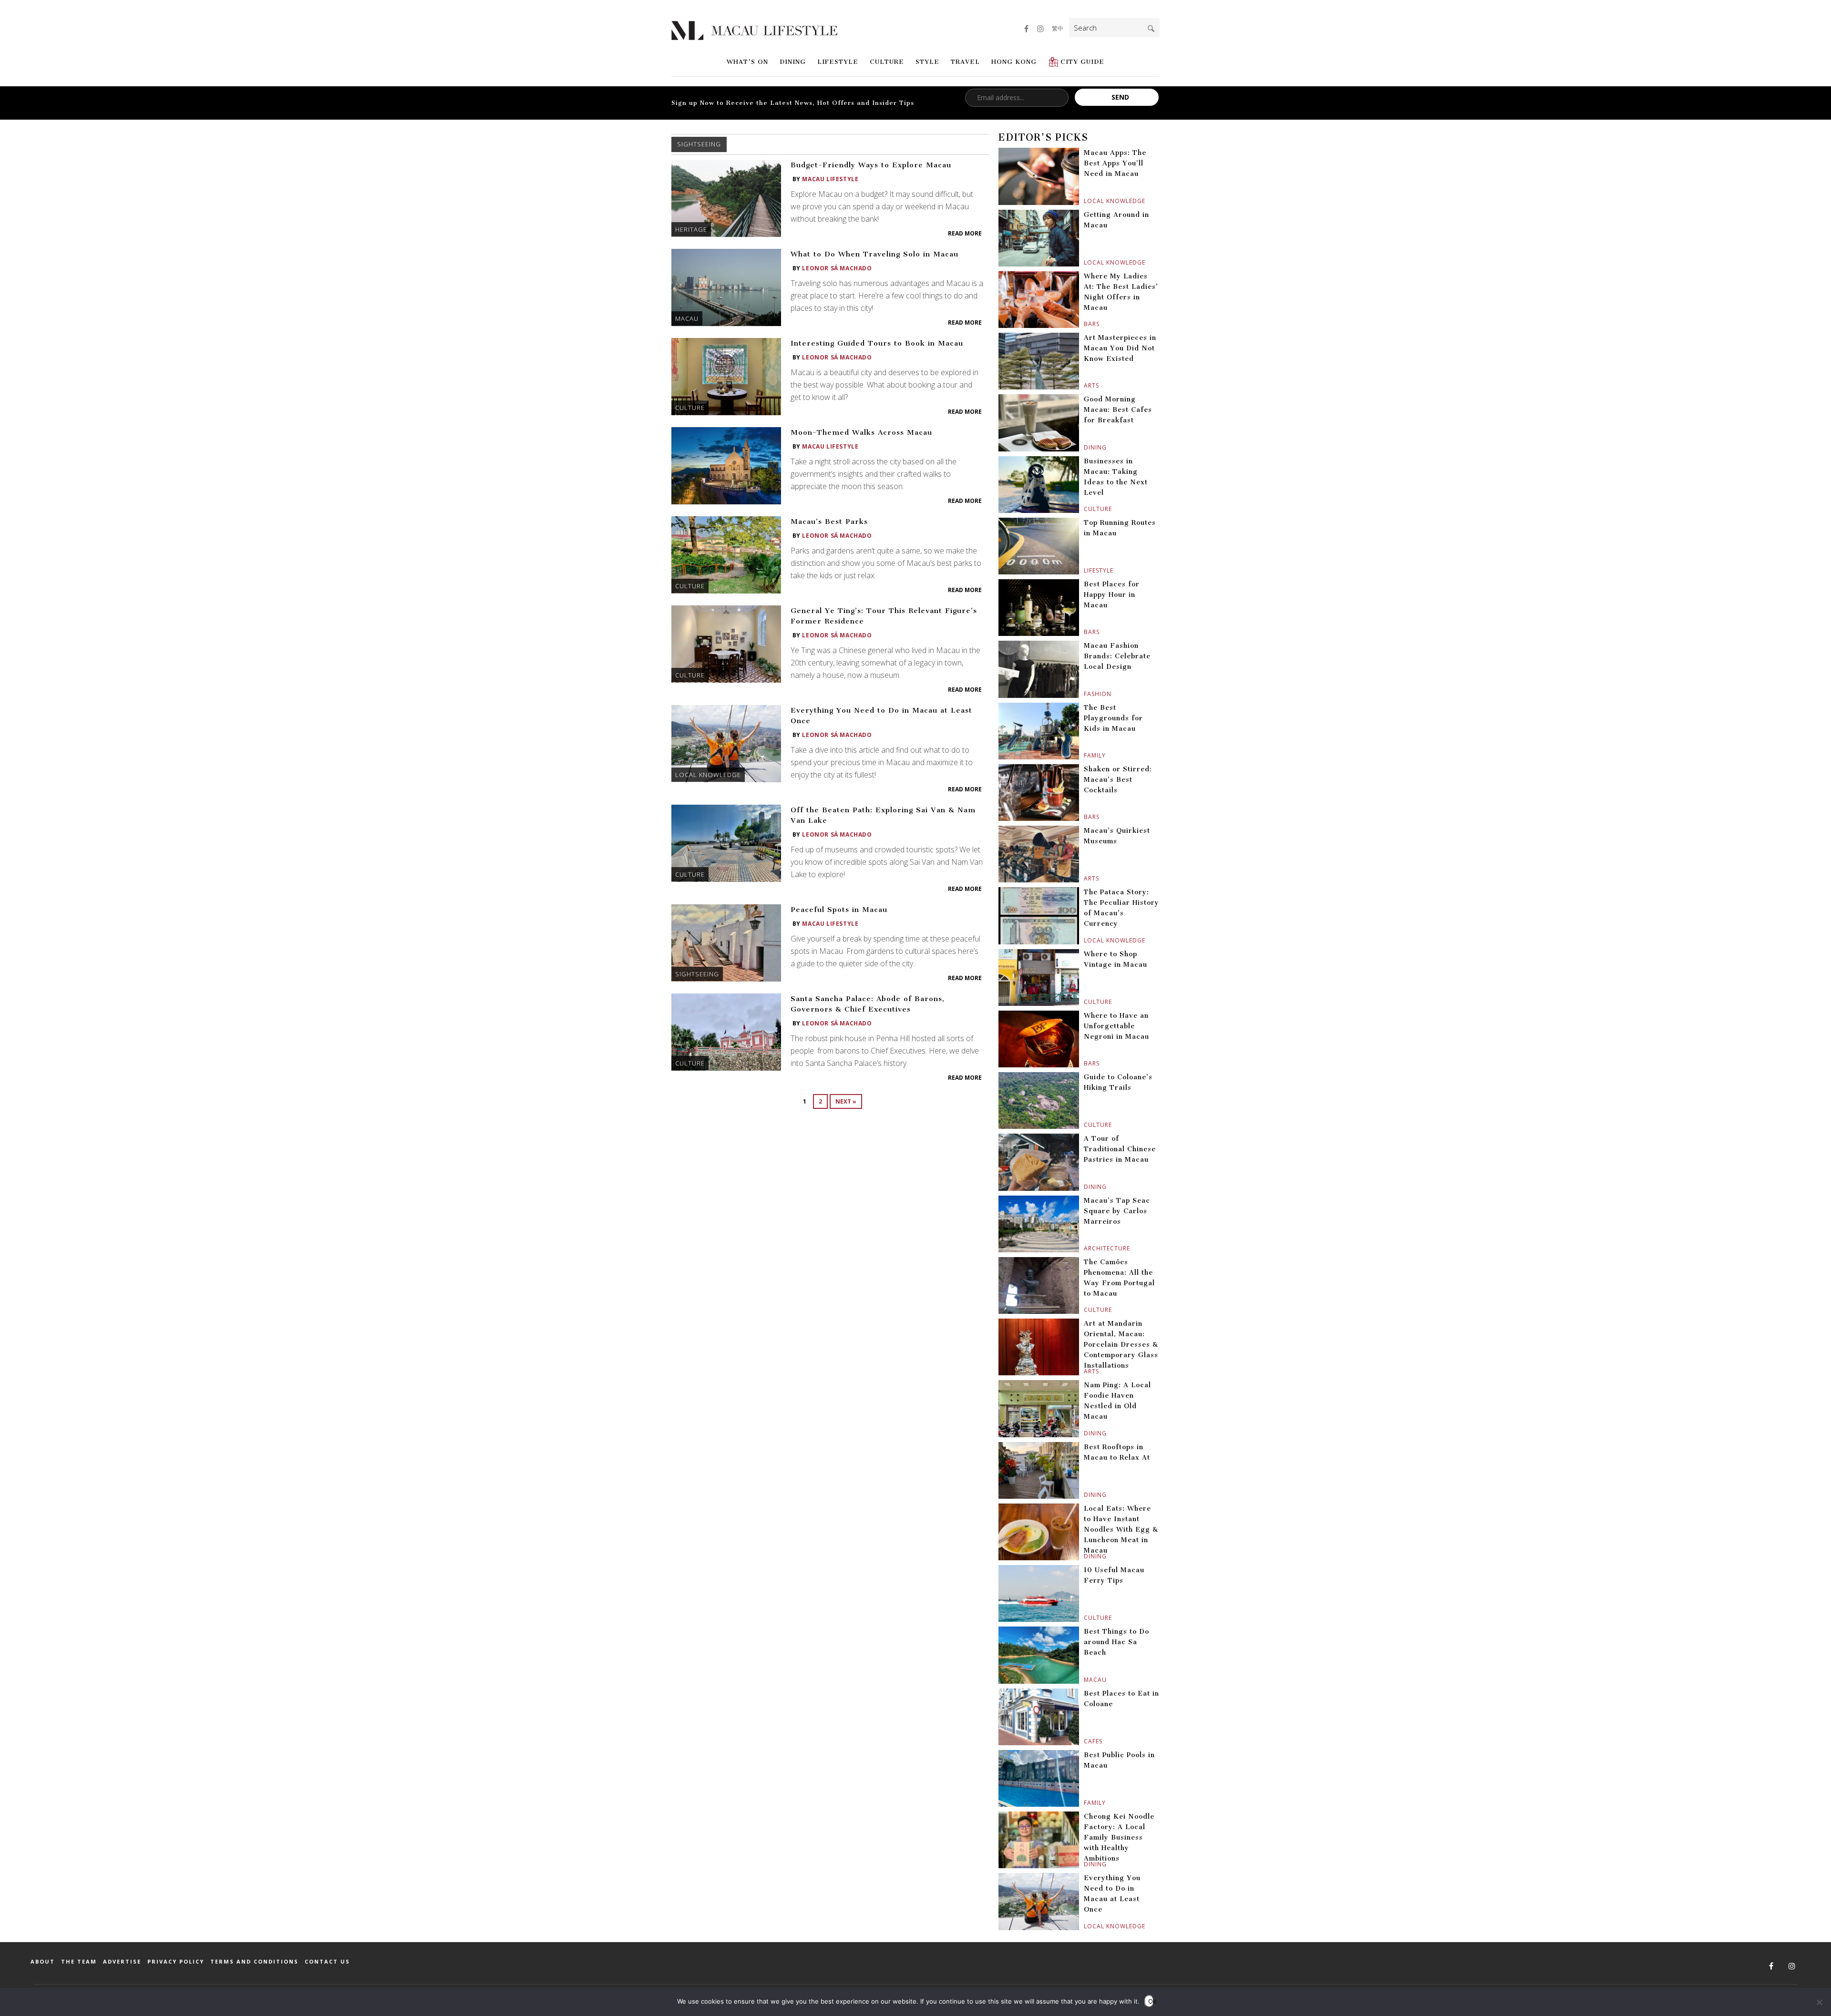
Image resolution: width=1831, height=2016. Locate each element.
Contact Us (327, 1961)
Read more (965, 233)
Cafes (1085, 1741)
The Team (79, 1961)
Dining (793, 62)
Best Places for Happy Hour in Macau (1112, 595)
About (43, 1961)
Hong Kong (1014, 62)
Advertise (122, 1961)
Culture (887, 62)
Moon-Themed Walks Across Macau (861, 432)
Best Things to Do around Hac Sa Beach (1116, 1642)
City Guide (1082, 62)
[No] (1819, 2002)
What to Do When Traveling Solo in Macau (874, 254)
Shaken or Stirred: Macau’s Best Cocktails (1118, 780)
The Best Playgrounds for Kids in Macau (1113, 718)
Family (1085, 755)
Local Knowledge (708, 775)
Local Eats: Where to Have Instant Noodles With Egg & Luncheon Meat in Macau (1121, 1530)
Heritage (691, 229)
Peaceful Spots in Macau (839, 910)
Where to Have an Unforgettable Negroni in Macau (1116, 1026)
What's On (747, 62)
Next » (846, 1101)
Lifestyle (838, 62)
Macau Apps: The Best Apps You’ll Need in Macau (1115, 163)
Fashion (1085, 694)
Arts (1085, 385)
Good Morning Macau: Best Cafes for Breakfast (1118, 410)
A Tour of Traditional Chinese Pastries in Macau (1120, 1149)
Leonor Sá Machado (837, 268)
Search (1151, 29)
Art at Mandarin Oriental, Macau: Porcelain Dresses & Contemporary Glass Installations (1121, 1345)
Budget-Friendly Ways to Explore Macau (871, 165)
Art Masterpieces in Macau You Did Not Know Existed (1120, 348)
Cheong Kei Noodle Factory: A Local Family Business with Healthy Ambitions (1119, 1837)
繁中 (1058, 28)
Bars (1085, 324)
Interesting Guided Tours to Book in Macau (877, 343)
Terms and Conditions (254, 1961)
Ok (1151, 2001)
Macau (687, 318)
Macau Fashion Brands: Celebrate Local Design (1117, 656)
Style (927, 62)
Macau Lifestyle (830, 179)
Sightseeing (697, 974)
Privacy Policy (176, 1961)
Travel (965, 62)
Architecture (1085, 1248)
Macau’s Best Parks (829, 522)
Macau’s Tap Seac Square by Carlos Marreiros (1117, 1211)
